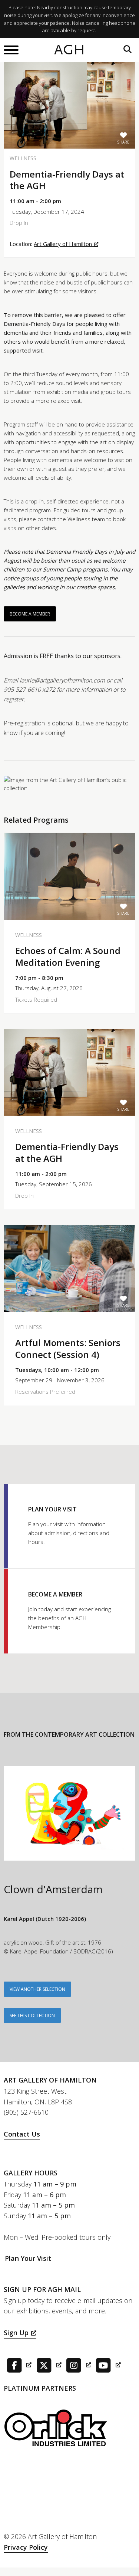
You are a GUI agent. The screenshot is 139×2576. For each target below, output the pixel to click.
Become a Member (30, 614)
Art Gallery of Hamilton (63, 244)
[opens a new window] (18, 2364)
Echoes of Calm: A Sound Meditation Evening (68, 956)
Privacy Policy (26, 2547)
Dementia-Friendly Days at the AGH (67, 1152)
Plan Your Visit (28, 2258)
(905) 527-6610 (26, 2112)
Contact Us (22, 2134)
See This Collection (32, 2015)
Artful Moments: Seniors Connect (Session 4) (68, 1348)
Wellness (23, 158)
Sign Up (16, 2333)
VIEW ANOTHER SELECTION (37, 1989)
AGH (69, 50)
